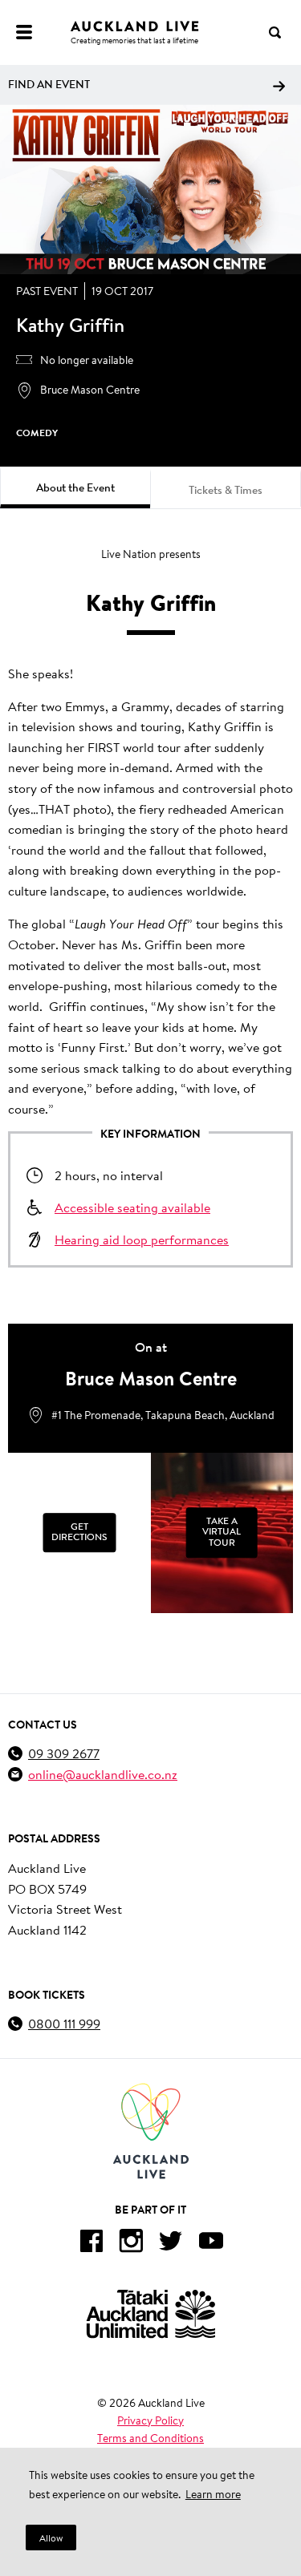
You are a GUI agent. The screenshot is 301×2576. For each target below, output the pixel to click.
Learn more (213, 2494)
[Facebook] (91, 2244)
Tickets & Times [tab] (226, 490)
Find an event (49, 84)
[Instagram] (131, 2244)
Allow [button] (51, 2538)
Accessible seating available (132, 1207)
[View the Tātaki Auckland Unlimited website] (151, 2313)
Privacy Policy (150, 2420)
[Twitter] (171, 2244)
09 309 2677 (64, 1753)
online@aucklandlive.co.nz (103, 1774)
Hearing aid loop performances (142, 1239)
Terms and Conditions (150, 2438)
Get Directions (79, 1532)
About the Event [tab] (75, 487)
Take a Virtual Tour (222, 1532)
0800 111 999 (64, 2023)
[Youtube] (211, 2244)
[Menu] (24, 32)
